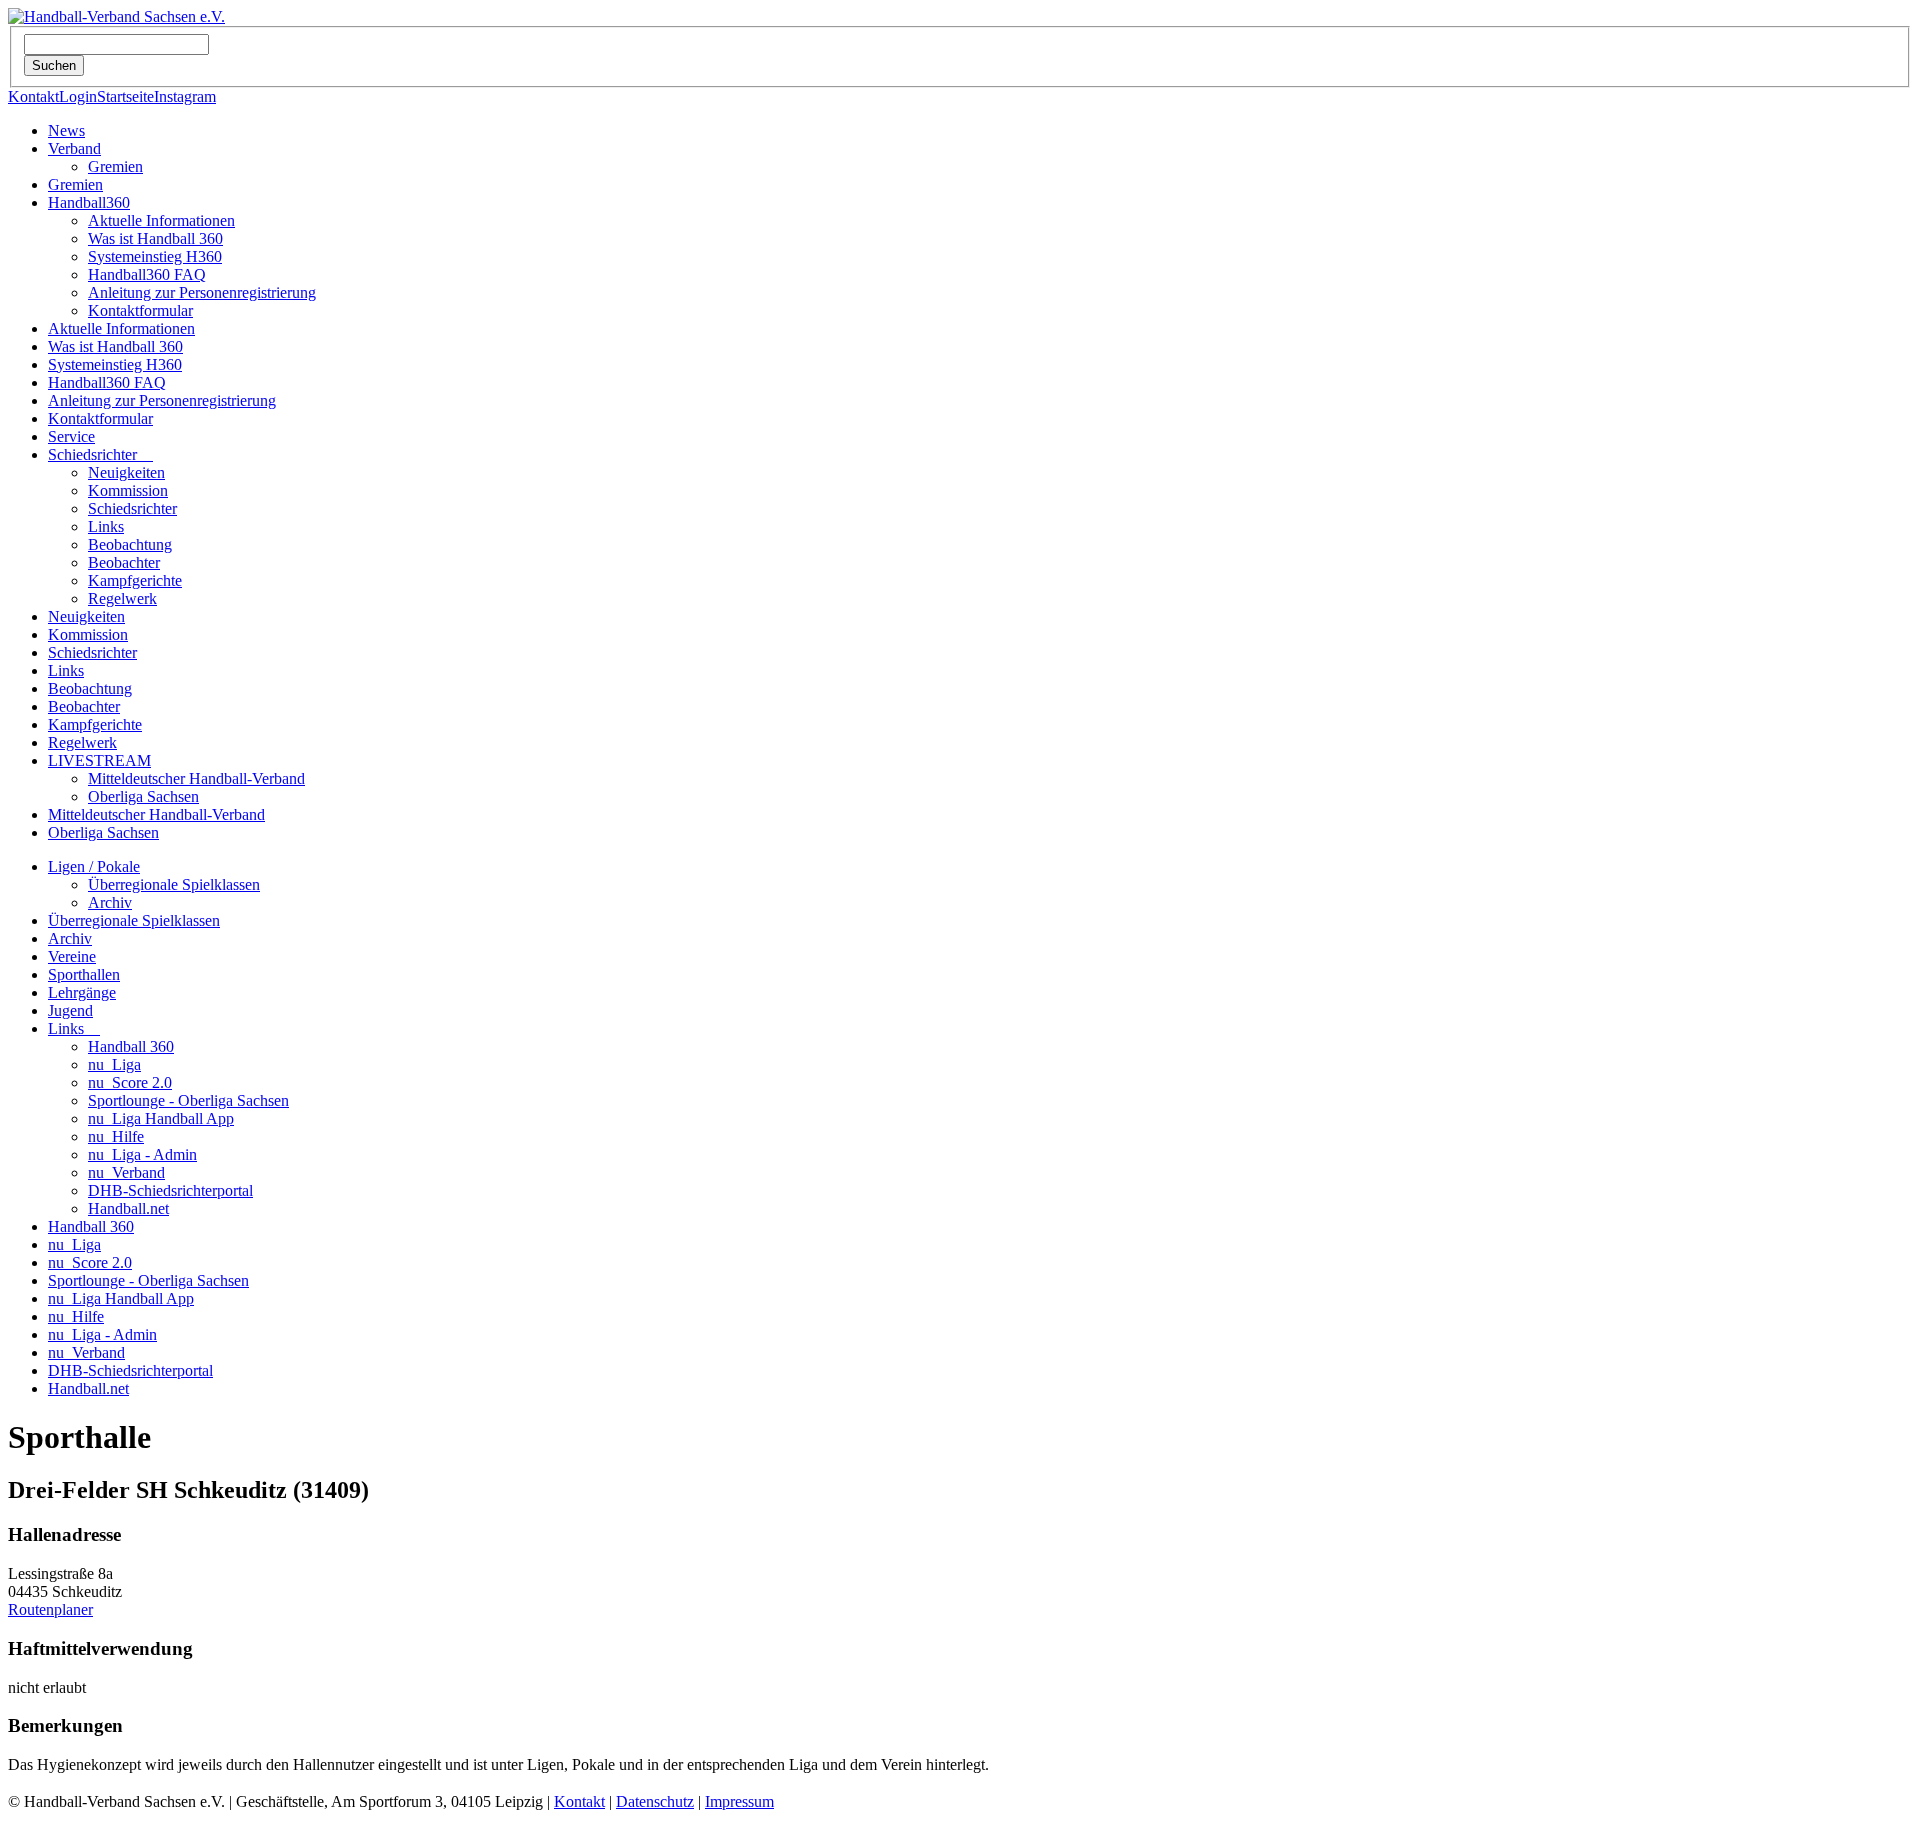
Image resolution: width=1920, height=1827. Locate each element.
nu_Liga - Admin (142, 1154)
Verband (74, 148)
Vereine (72, 956)
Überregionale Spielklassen (174, 884)
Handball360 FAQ (147, 274)
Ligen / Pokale (94, 866)
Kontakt (33, 96)
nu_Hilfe (116, 1136)
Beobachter (124, 562)
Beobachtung (130, 544)
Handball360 (89, 202)
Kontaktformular (140, 310)
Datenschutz (655, 1801)
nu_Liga (114, 1064)
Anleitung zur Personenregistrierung (202, 292)
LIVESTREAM (99, 760)
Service (71, 436)
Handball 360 (131, 1046)
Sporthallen (84, 974)
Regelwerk (122, 598)
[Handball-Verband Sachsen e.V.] (116, 16)
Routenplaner (50, 1609)
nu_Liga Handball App (161, 1118)
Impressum (739, 1801)
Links (106, 526)
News (66, 130)
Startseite (125, 96)
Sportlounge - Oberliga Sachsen (188, 1100)
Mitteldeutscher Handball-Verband (196, 778)
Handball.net (128, 1208)
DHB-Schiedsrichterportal (170, 1190)
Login (78, 96)
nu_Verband (126, 1172)
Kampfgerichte (135, 580)
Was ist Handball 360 (155, 238)
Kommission (128, 490)
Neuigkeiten (126, 472)
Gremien (115, 166)
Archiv (110, 902)
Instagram (185, 96)
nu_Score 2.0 (130, 1082)
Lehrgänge (82, 992)
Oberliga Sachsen (143, 796)
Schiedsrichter (100, 454)
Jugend (70, 1010)
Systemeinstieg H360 (155, 256)
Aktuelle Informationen (161, 220)
